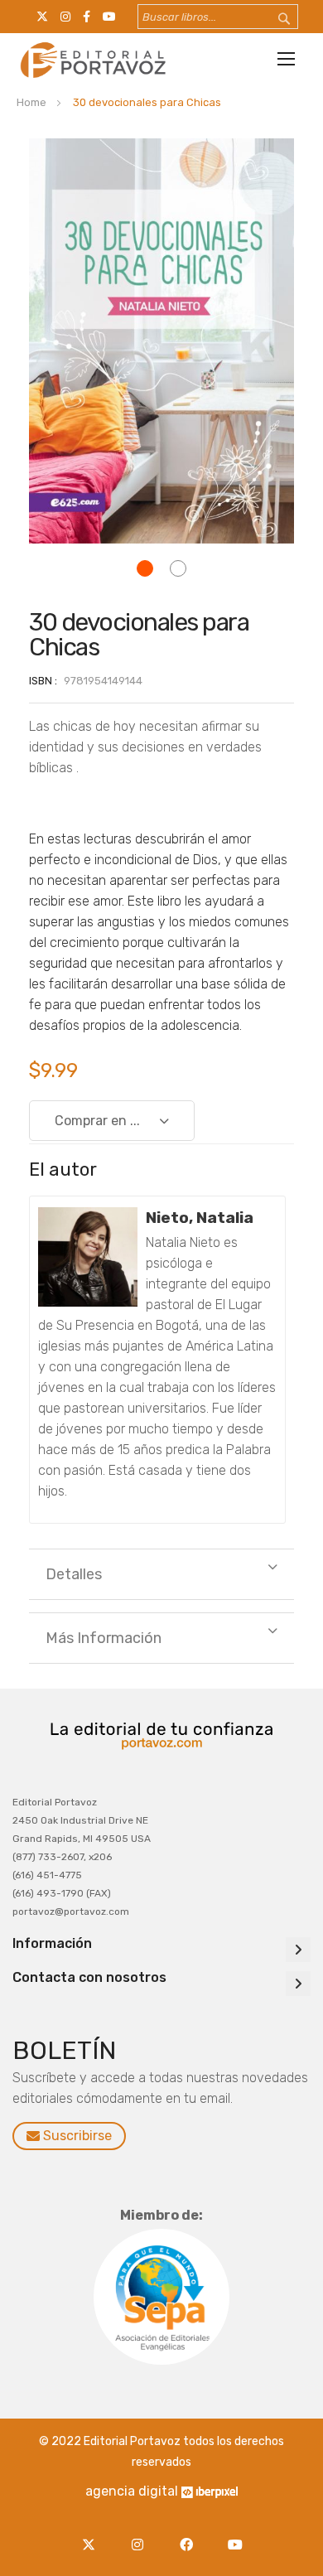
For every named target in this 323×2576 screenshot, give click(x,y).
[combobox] (218, 17)
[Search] (273, 19)
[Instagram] (141, 2535)
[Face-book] (190, 2535)
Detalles (74, 1574)
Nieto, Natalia (200, 1218)
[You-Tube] (235, 2535)
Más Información (104, 1638)
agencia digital (132, 2491)
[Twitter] (92, 2535)
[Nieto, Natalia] (88, 1257)
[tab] (161, 1574)
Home (31, 102)
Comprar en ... (97, 1121)
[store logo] (91, 60)
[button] (145, 568)
